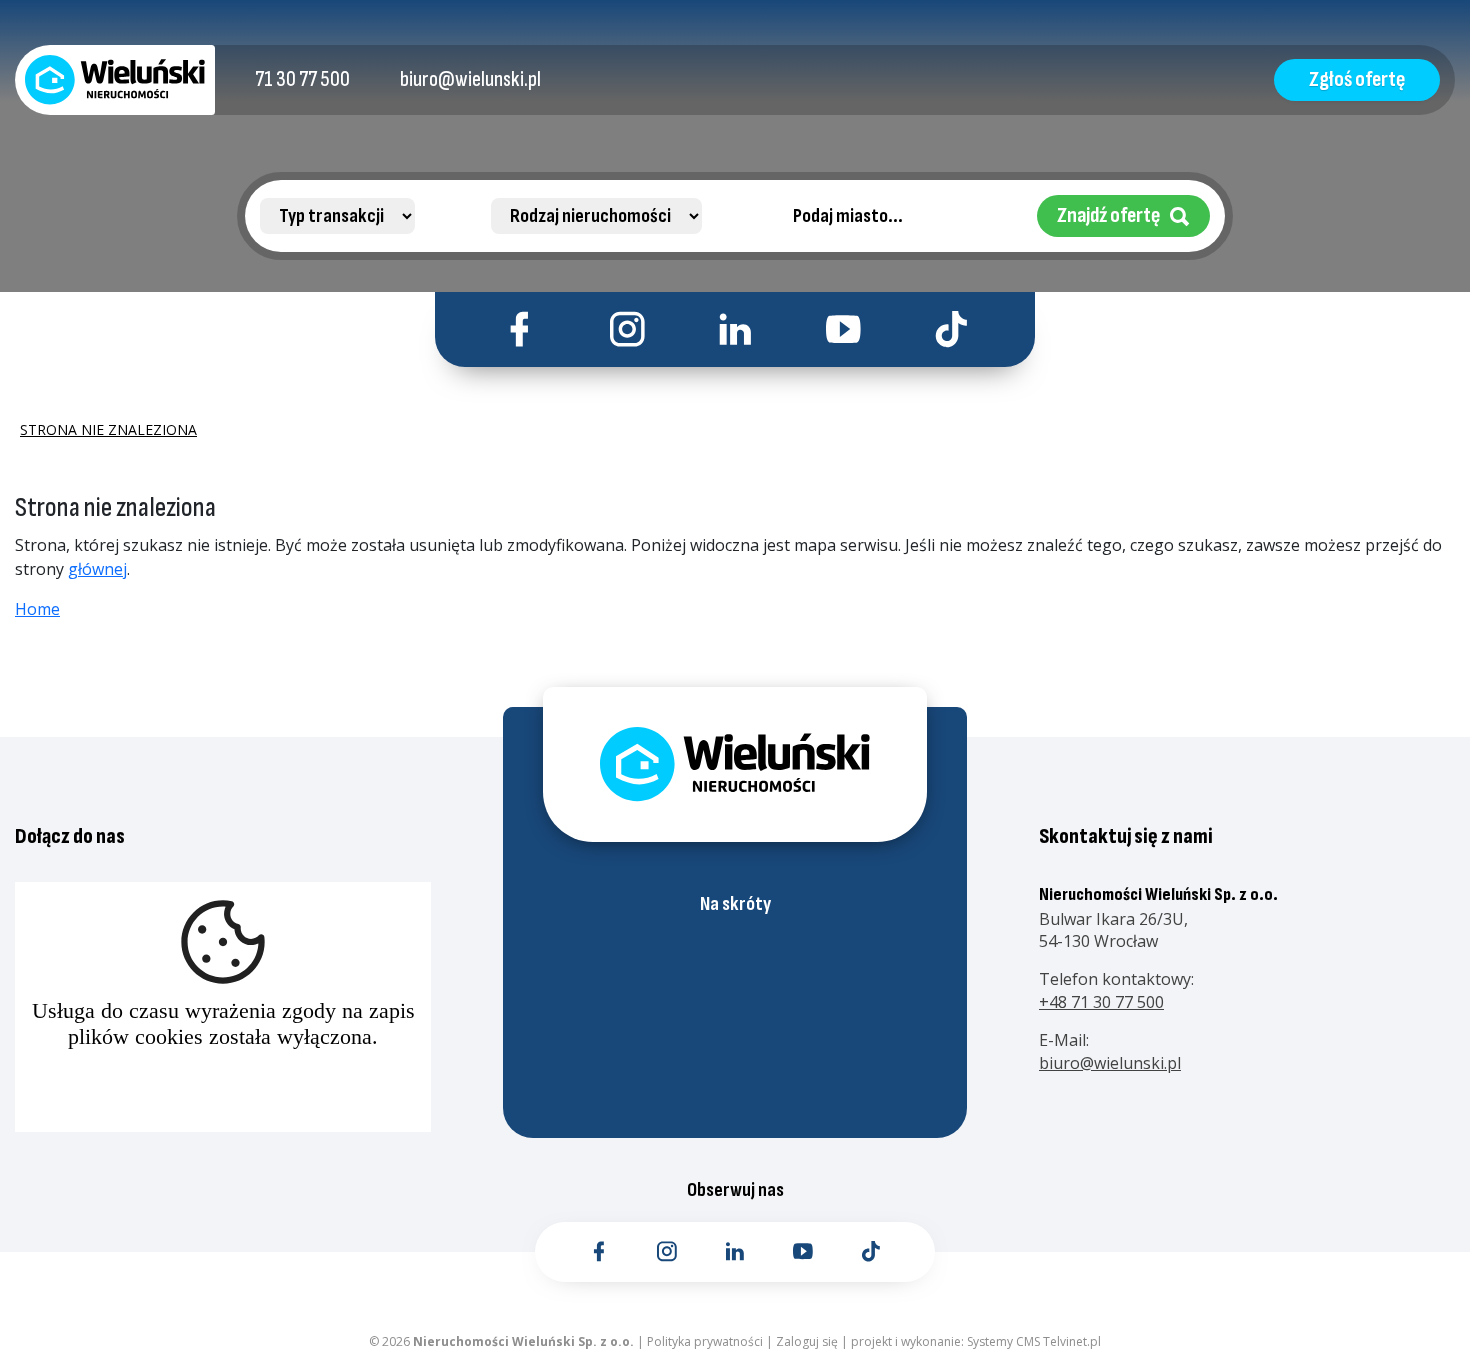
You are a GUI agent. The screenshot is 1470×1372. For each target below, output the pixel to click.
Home (37, 609)
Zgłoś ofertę (1357, 79)
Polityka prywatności (705, 1341)
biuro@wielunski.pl (1110, 1063)
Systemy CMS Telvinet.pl (1034, 1341)
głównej (97, 569)
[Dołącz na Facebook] (519, 329)
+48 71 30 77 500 (1101, 1002)
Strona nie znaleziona (108, 430)
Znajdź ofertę (1108, 215)
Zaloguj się (807, 1341)
